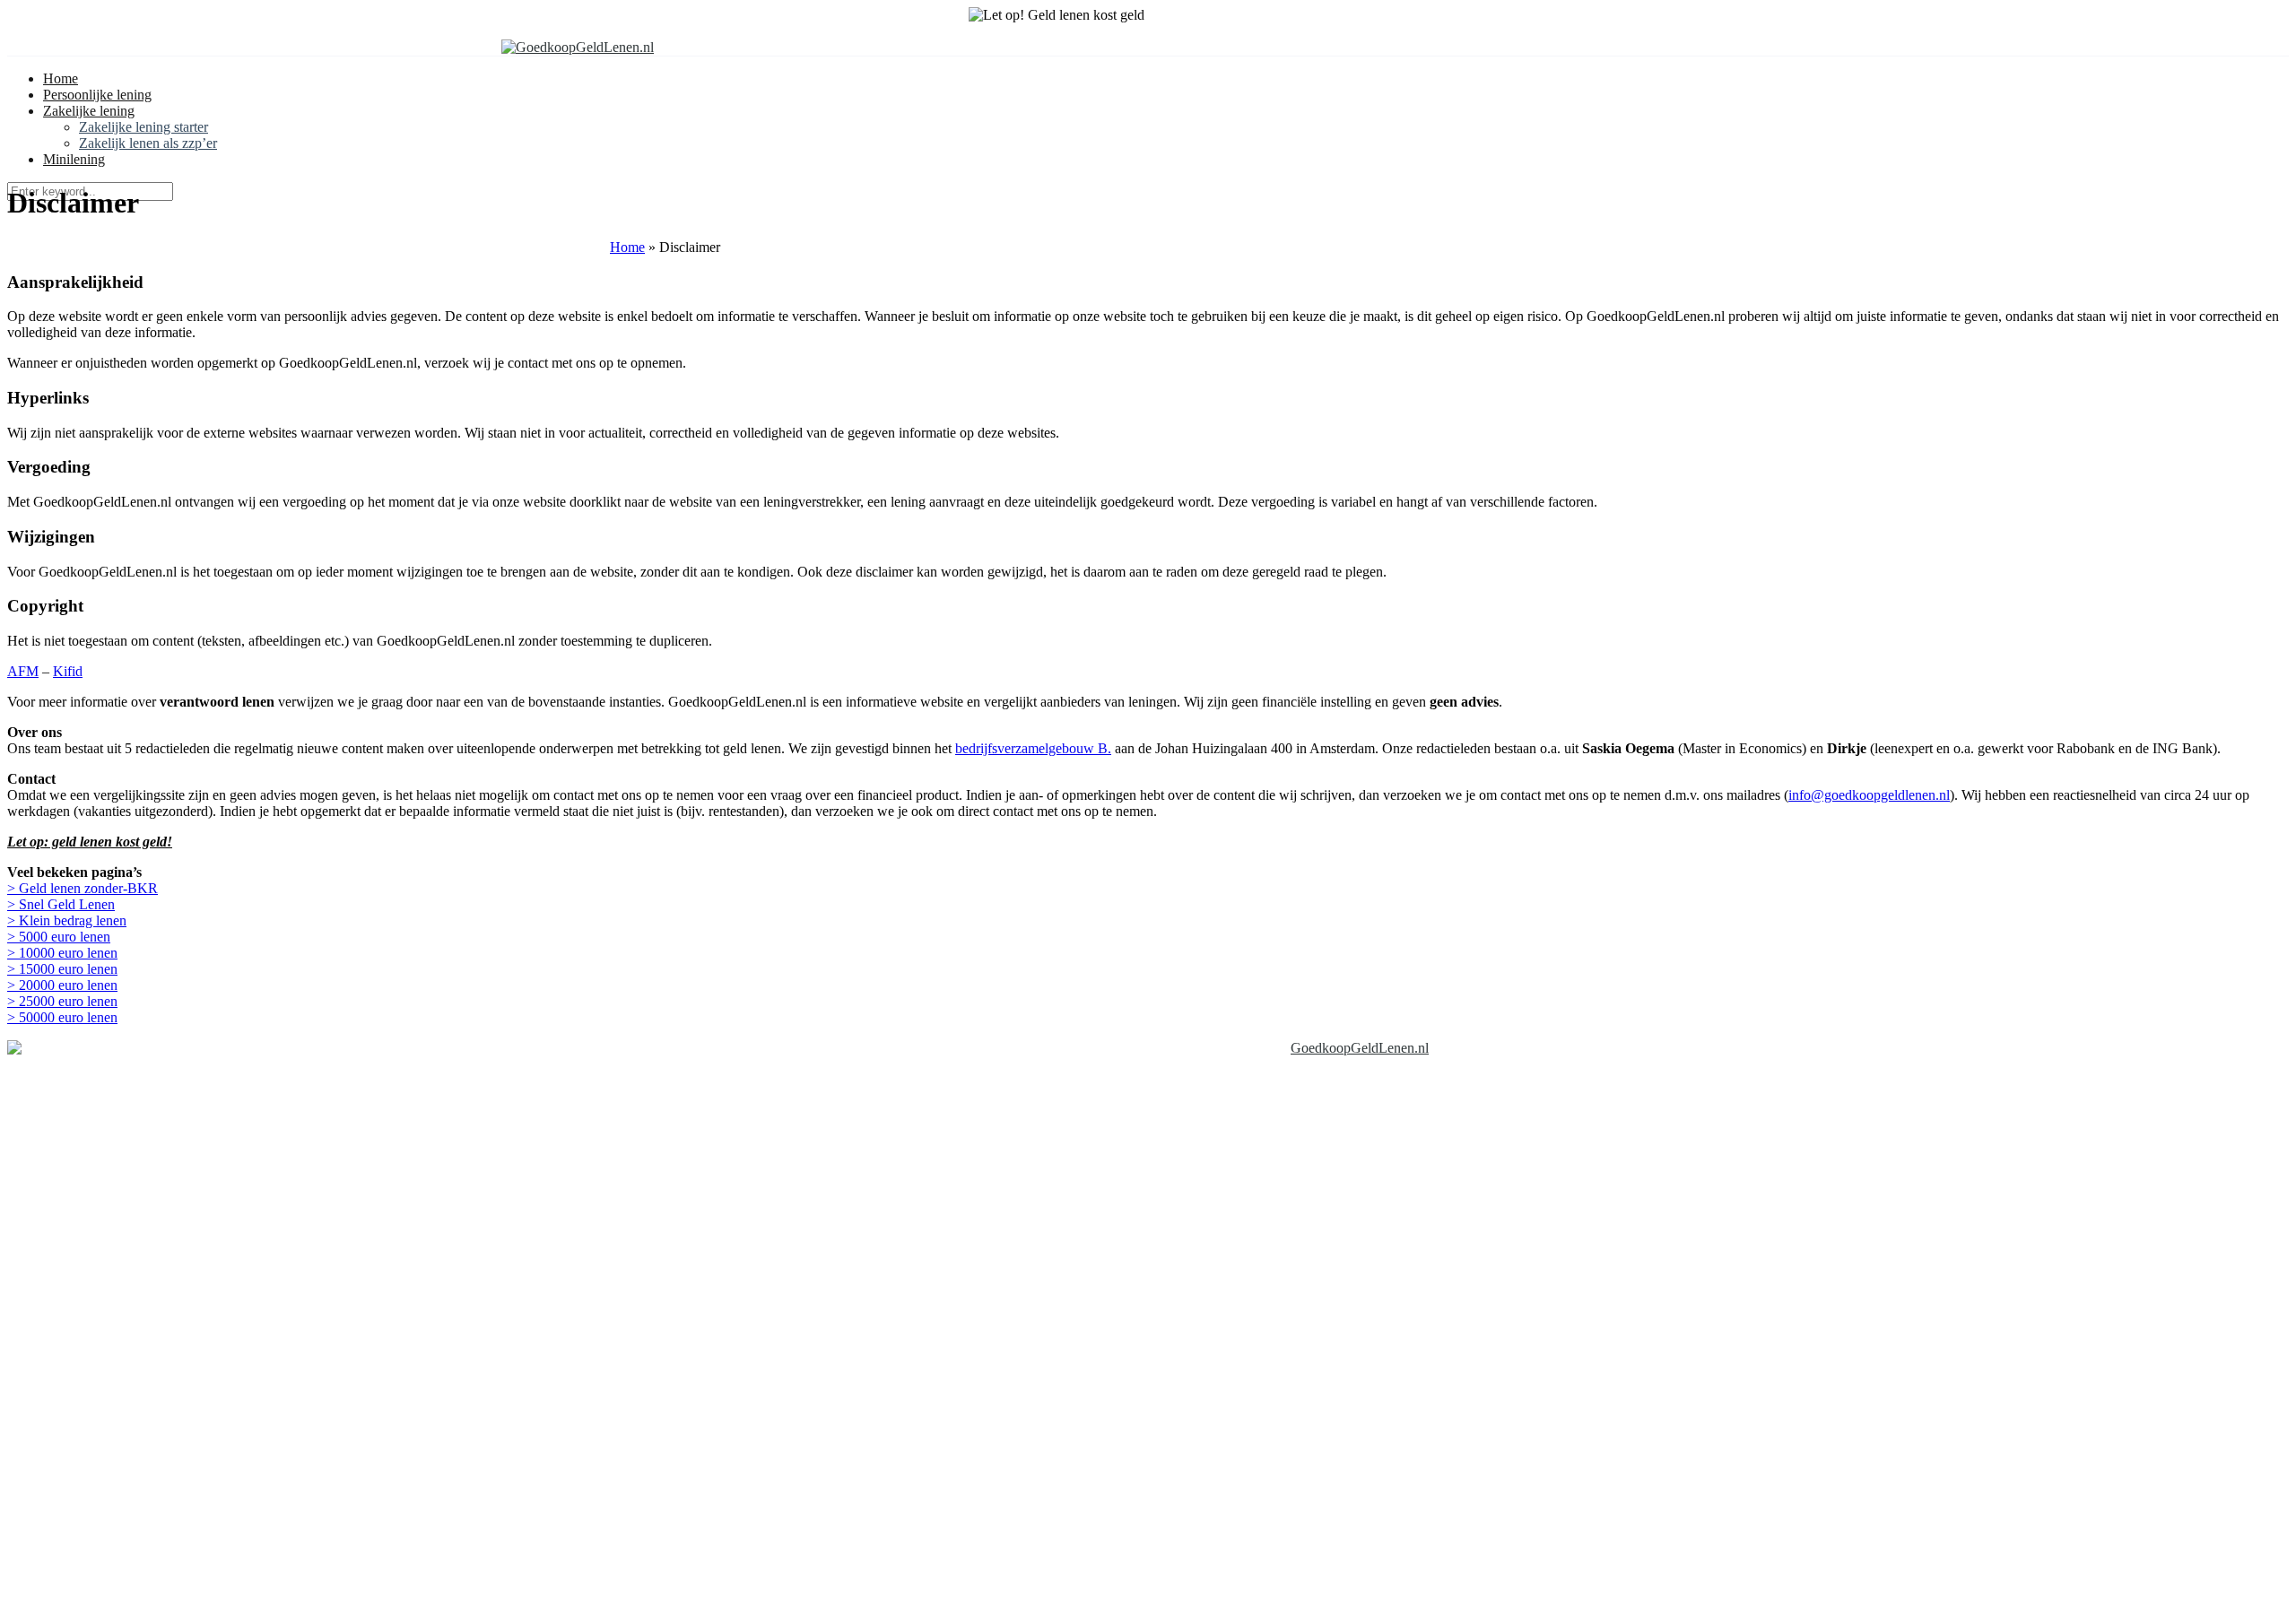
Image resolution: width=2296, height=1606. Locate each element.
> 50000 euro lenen (62, 1017)
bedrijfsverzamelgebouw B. (1033, 748)
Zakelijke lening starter (143, 127)
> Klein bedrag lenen (67, 920)
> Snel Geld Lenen (61, 904)
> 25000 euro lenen (62, 1001)
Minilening (74, 159)
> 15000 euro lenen (62, 969)
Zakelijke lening (89, 111)
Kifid (68, 671)
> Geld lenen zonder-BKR (83, 888)
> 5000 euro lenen (59, 937)
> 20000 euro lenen (62, 985)
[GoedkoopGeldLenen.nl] (578, 47)
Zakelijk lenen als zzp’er (148, 143)
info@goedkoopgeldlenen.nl (1869, 795)
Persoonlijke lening (97, 95)
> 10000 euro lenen (62, 953)
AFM (23, 671)
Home (61, 78)
